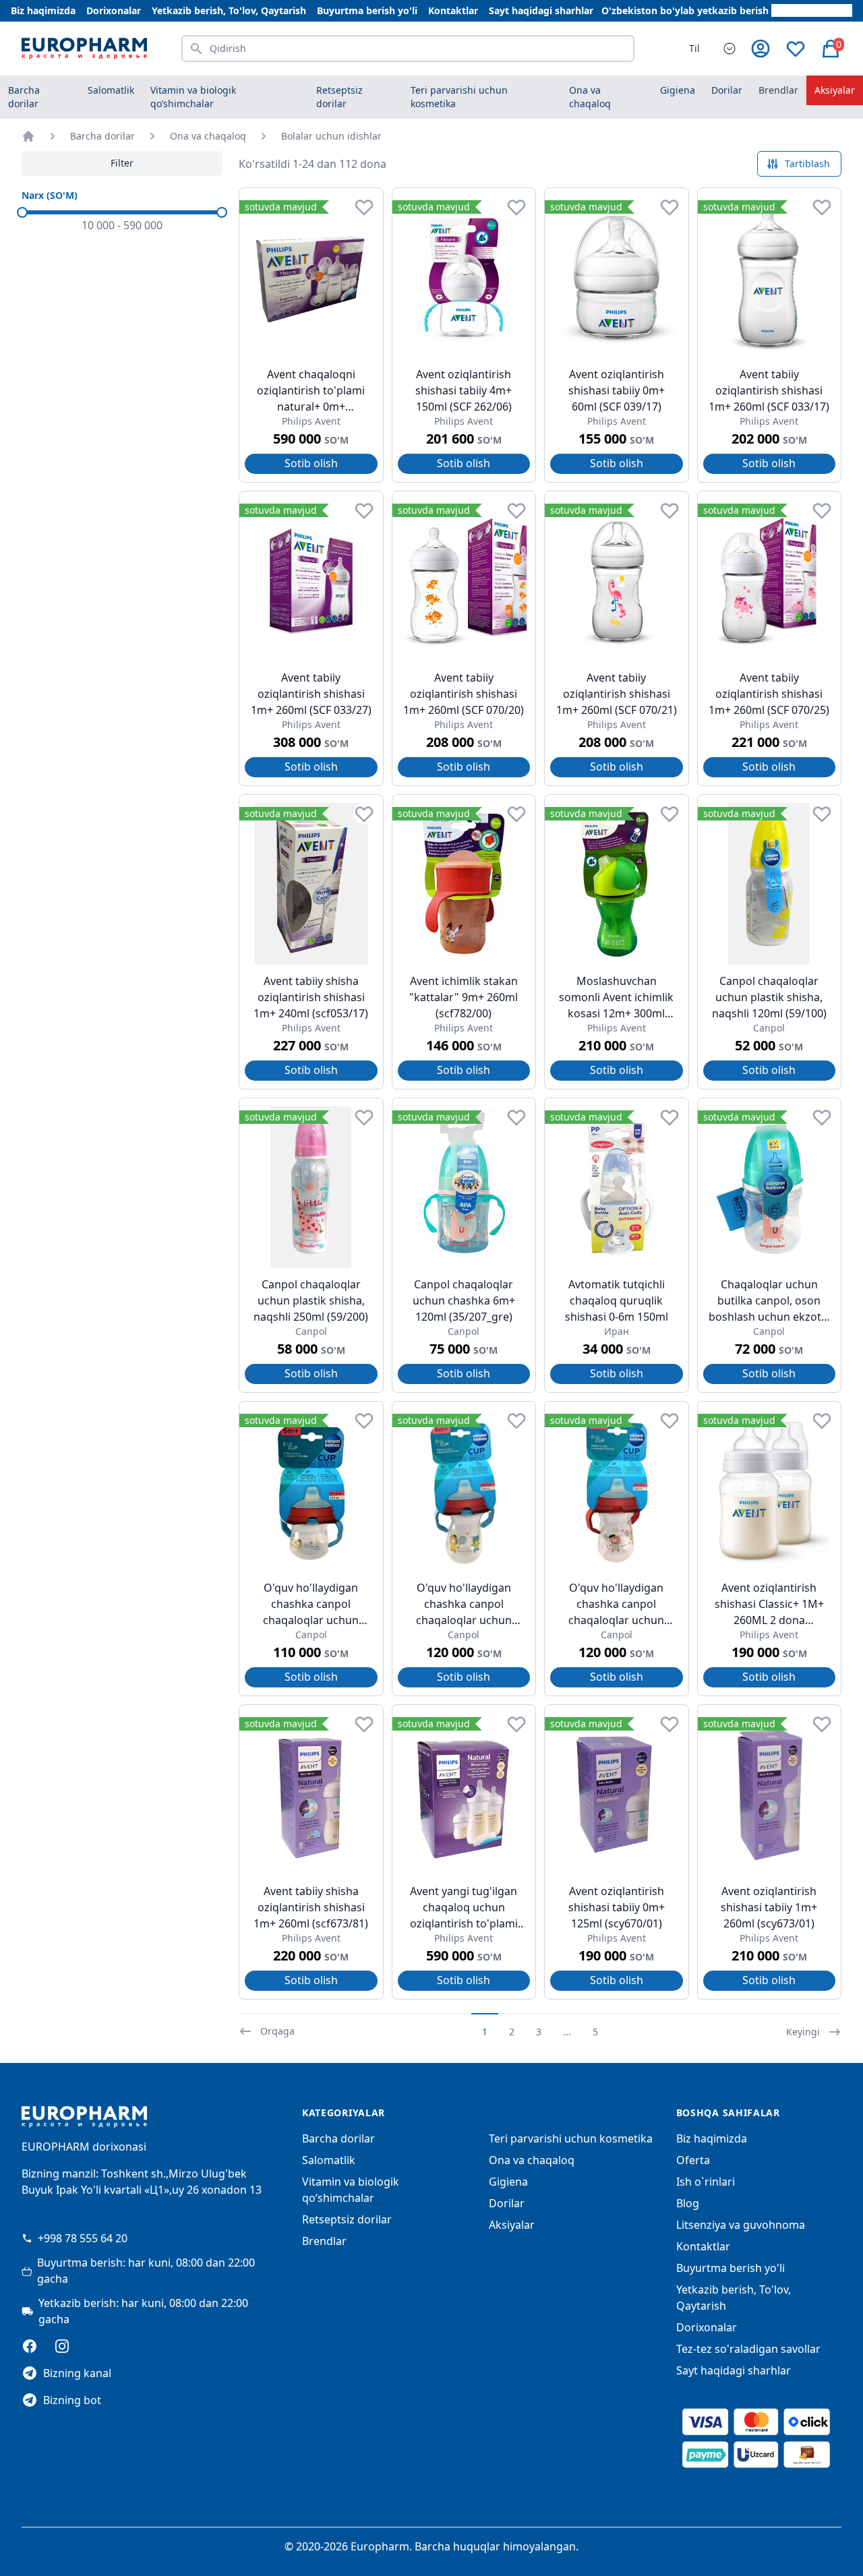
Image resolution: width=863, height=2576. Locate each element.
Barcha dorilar (24, 97)
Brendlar (778, 90)
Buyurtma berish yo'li (367, 10)
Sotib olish (311, 463)
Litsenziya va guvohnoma (741, 2225)
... (567, 2032)
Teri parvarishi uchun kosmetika (571, 2138)
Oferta (693, 2160)
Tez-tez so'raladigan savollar (748, 2349)
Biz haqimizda (43, 10)
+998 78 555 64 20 (83, 2238)
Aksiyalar (835, 90)
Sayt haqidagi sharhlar (541, 10)
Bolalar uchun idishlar (331, 136)
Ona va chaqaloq (208, 136)
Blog (688, 2203)
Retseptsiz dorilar (347, 2219)
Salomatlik (329, 2160)
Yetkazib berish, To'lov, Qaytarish (229, 10)
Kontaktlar (453, 10)
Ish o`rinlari (706, 2182)
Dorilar (507, 2203)
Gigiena (508, 2182)
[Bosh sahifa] (28, 136)
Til (694, 48)
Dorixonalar (114, 10)
